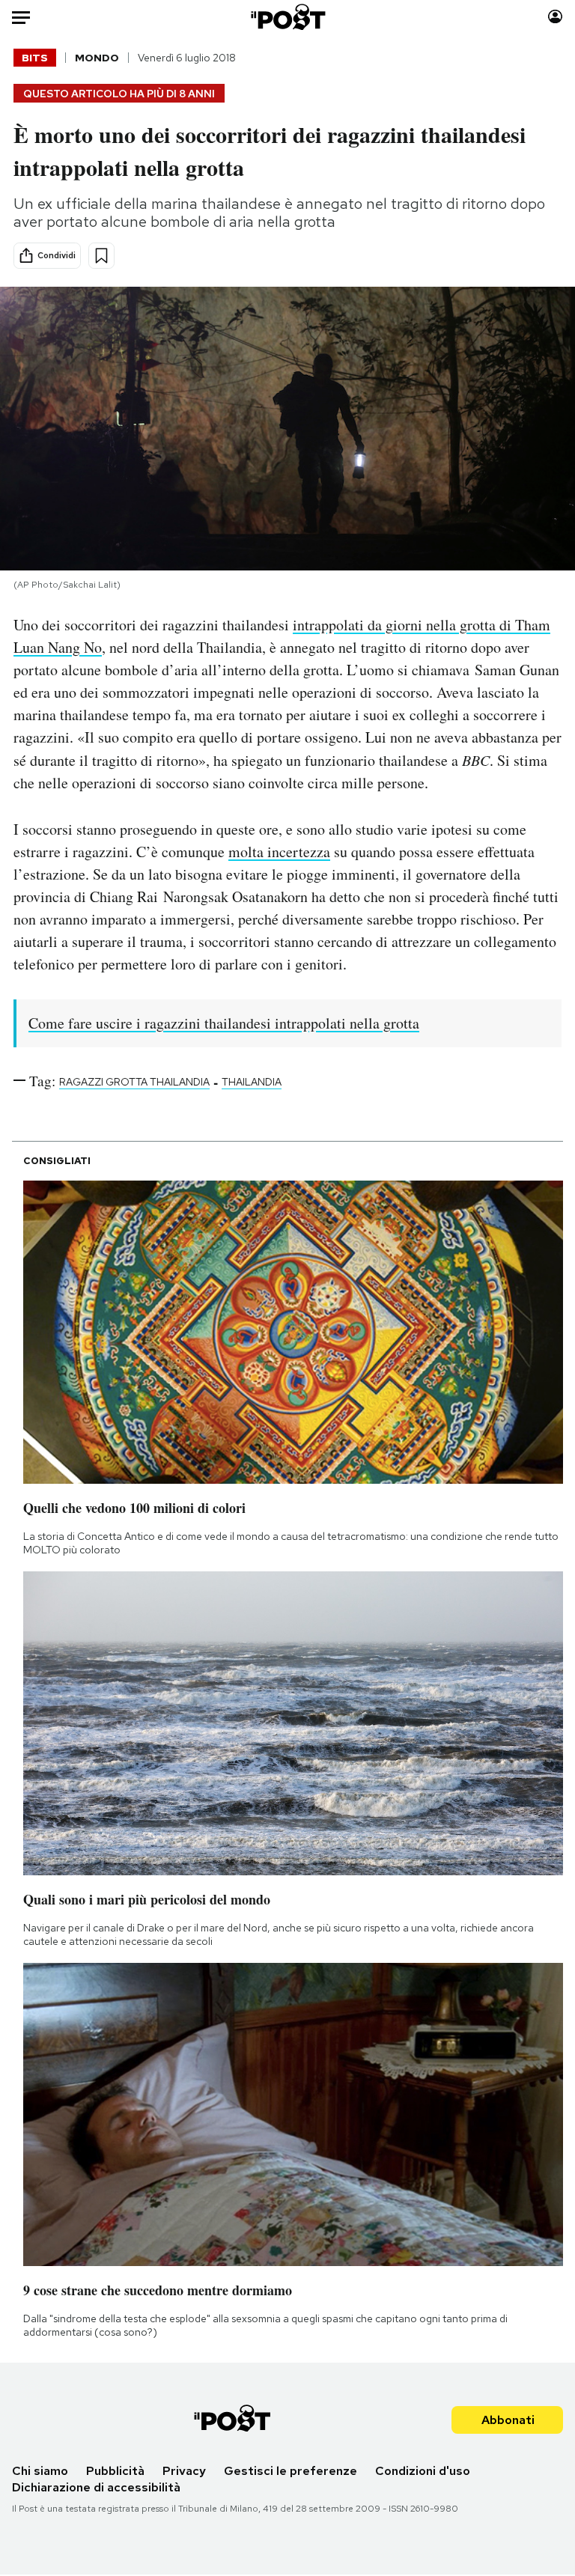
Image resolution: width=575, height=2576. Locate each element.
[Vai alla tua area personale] (555, 17)
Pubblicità (115, 2471)
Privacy (184, 2471)
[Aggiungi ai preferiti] (101, 256)
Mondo (97, 58)
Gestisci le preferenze (290, 2471)
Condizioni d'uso (423, 2471)
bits (35, 58)
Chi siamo (40, 2471)
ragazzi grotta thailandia (134, 1082)
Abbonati (508, 2420)
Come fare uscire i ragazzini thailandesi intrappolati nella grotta (224, 1023)
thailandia (252, 1082)
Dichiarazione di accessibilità (96, 2487)
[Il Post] (287, 17)
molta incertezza (279, 852)
